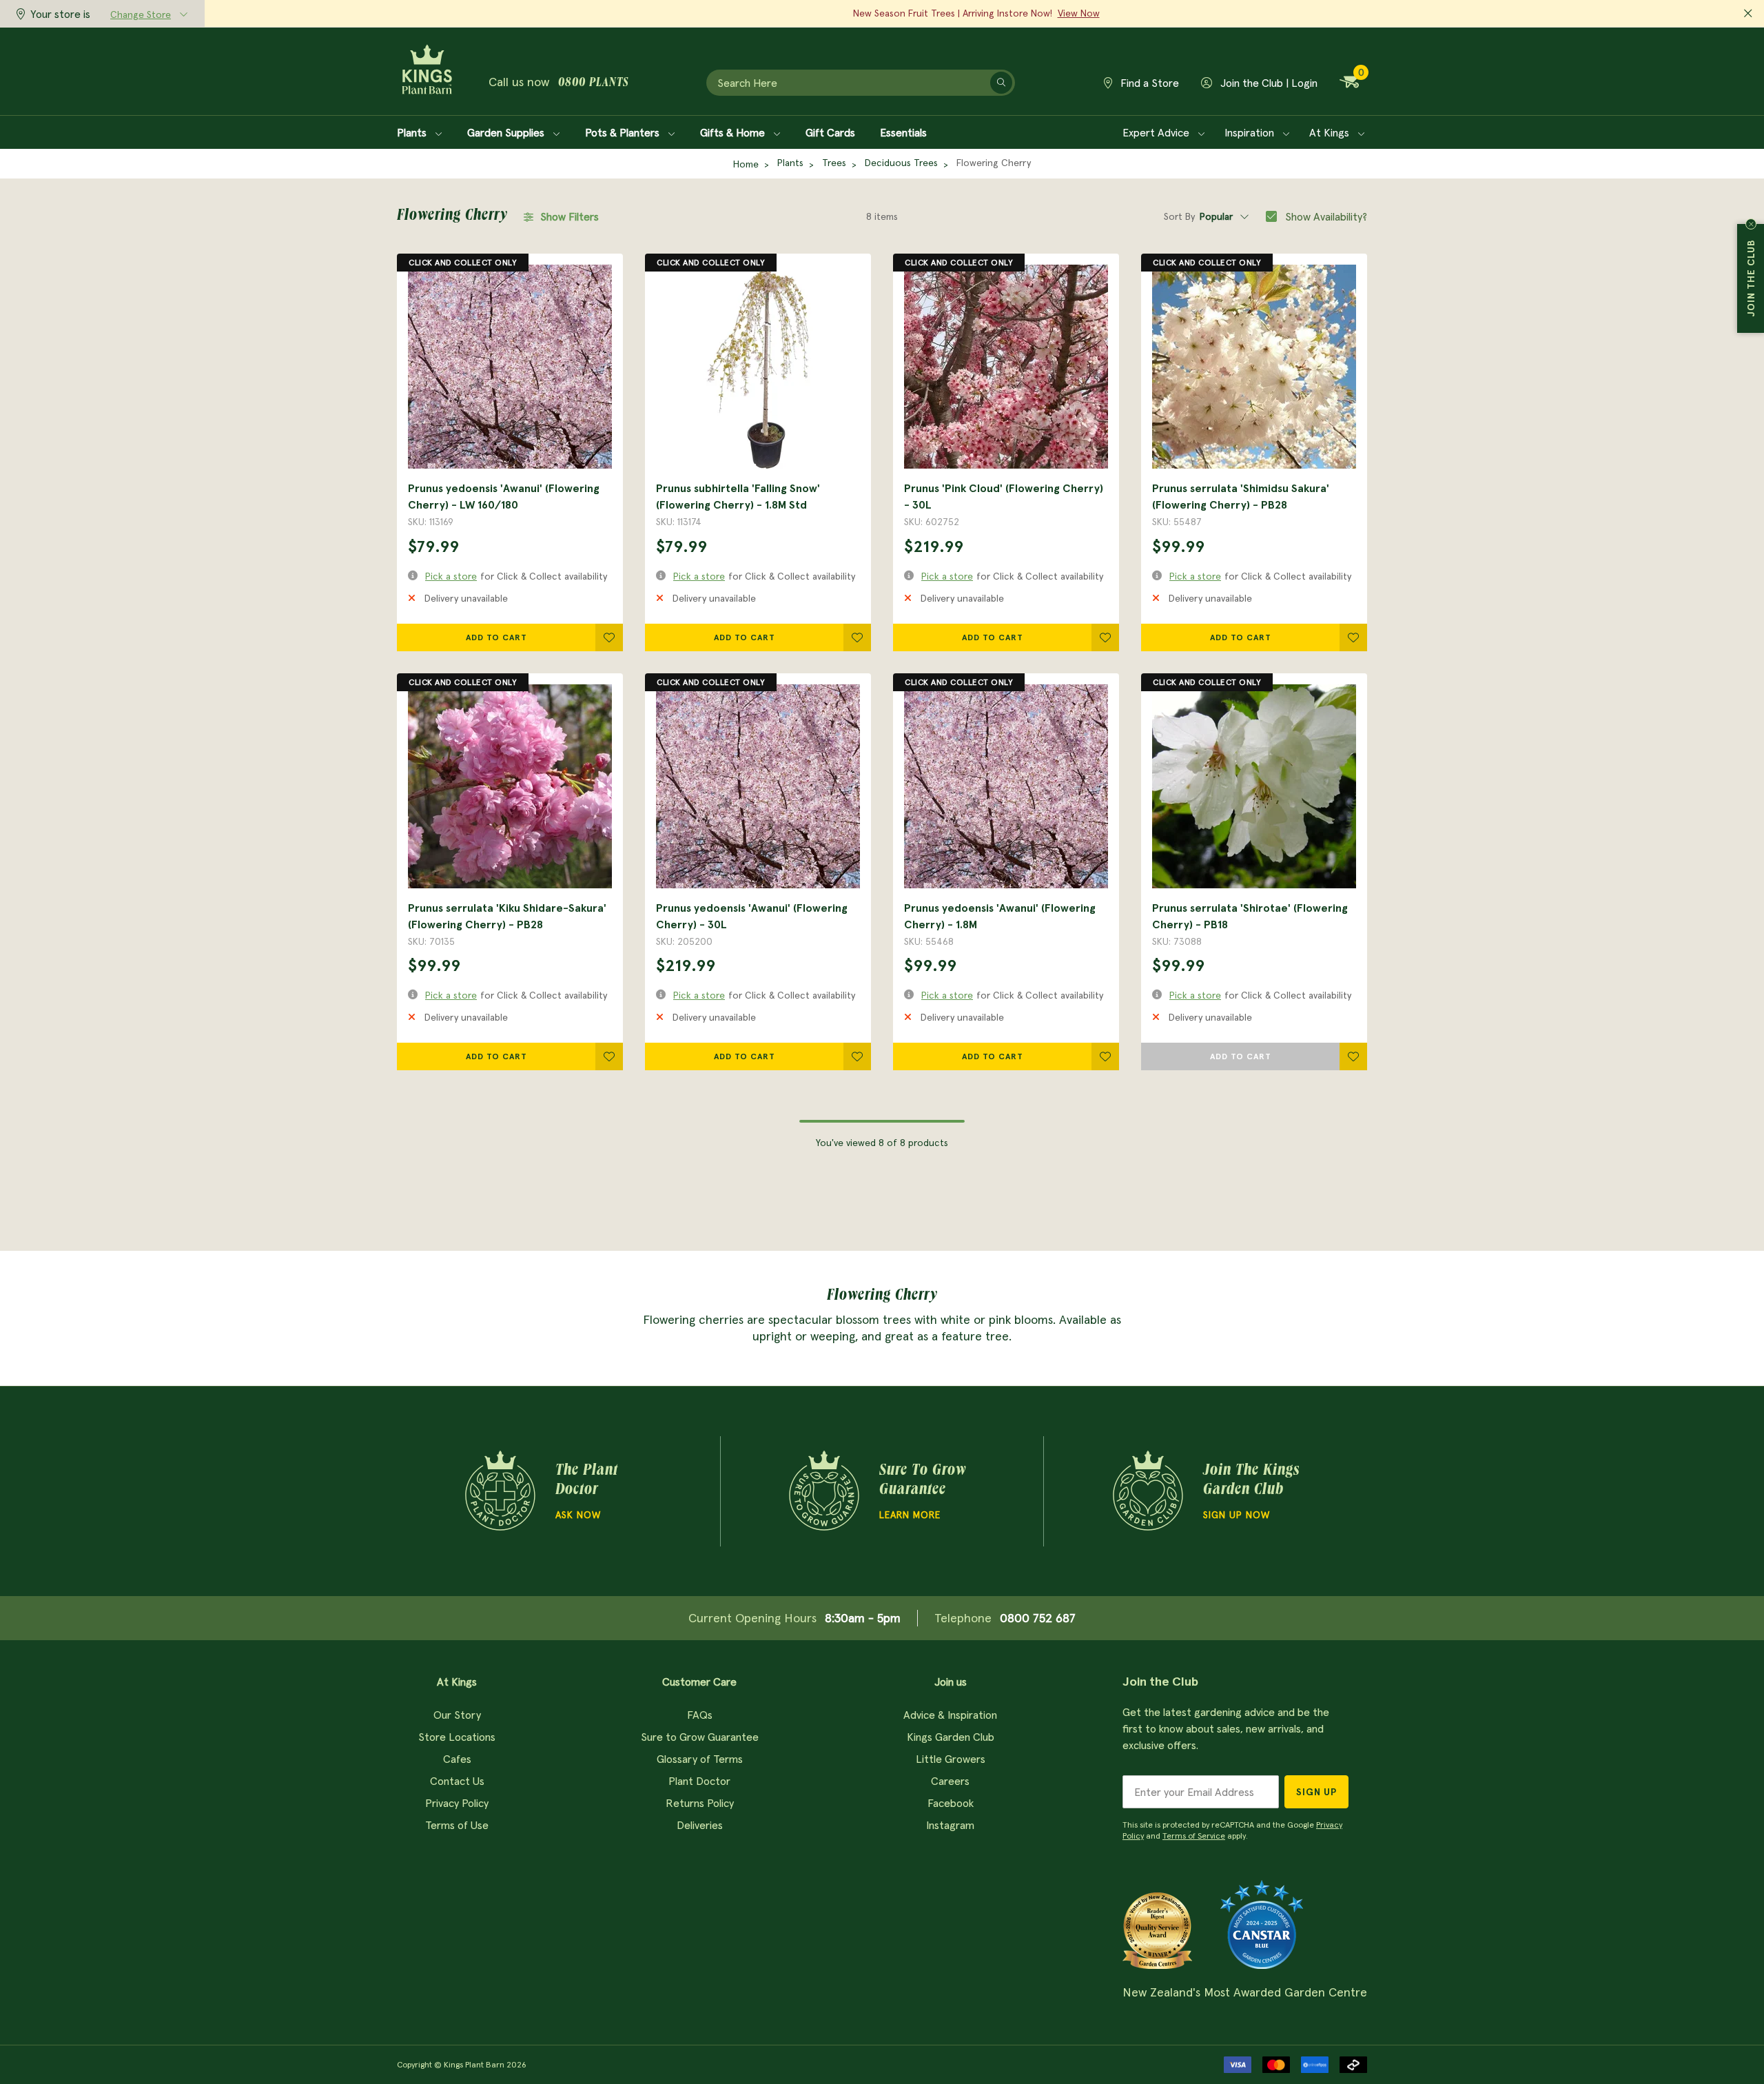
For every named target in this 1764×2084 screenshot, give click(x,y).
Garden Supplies (507, 132)
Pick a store (451, 576)
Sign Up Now (1237, 1515)
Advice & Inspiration (950, 1715)
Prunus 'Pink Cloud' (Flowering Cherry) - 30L (1004, 496)
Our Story (457, 1715)
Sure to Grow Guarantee (700, 1737)
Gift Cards (830, 132)
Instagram (950, 1825)
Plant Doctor (699, 1781)
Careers (950, 1781)
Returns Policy (700, 1803)
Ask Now (578, 1515)
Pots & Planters (624, 132)
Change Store (141, 14)
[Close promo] (1748, 14)
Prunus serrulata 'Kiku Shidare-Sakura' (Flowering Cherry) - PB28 (507, 916)
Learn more (910, 1515)
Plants (413, 132)
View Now (1079, 13)
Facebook (951, 1803)
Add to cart (496, 637)
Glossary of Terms (700, 1759)
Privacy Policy (457, 1803)
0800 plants (593, 83)
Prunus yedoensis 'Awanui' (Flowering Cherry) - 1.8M (1000, 916)
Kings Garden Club (951, 1737)
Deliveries (700, 1825)
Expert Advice (1157, 132)
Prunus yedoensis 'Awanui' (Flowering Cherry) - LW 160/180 (504, 496)
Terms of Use (457, 1825)
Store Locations (457, 1737)
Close (1751, 224)
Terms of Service (1194, 1836)
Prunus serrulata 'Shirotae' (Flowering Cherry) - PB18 (1250, 916)
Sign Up (1316, 1792)
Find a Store (1148, 83)
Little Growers (951, 1759)
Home (746, 164)
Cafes (457, 1759)
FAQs (700, 1715)
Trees (834, 163)
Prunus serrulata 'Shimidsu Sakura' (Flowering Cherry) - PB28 (1241, 496)
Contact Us (457, 1781)
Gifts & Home (734, 132)
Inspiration (1251, 132)
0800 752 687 (1038, 1618)
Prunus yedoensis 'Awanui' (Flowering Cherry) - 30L (752, 916)
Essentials (903, 132)
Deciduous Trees (901, 163)
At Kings (1331, 132)
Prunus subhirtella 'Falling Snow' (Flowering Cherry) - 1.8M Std (738, 496)
